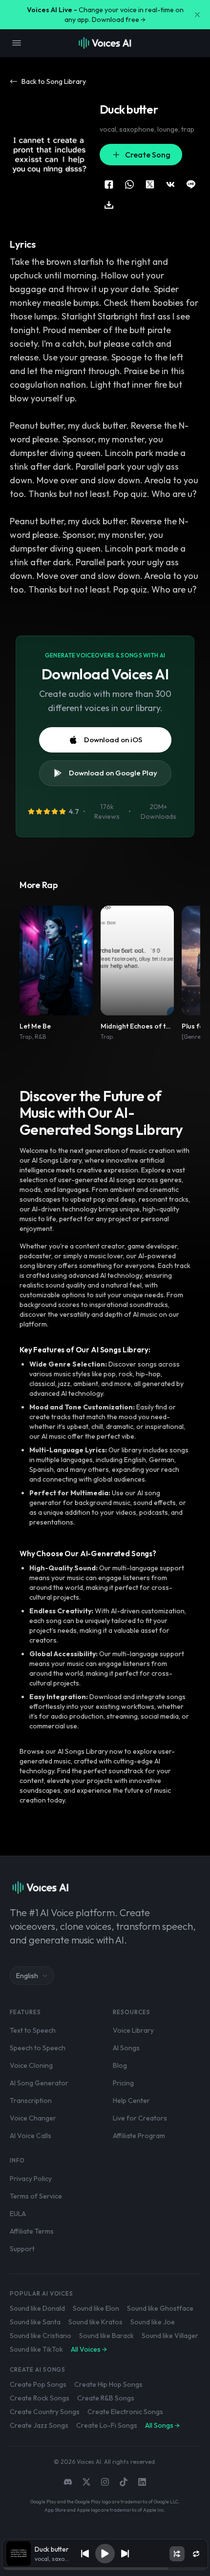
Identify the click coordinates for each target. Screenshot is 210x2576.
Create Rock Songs (40, 2398)
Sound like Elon (96, 2308)
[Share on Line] (191, 184)
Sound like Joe (153, 2322)
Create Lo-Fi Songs (107, 2425)
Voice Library (133, 2030)
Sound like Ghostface (160, 2308)
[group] (105, 2569)
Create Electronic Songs (125, 2412)
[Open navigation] (17, 43)
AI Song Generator (39, 2083)
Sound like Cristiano (41, 2336)
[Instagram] (105, 2482)
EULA (18, 2214)
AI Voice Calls (31, 2136)
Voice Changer (33, 2118)
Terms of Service (36, 2196)
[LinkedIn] (142, 2482)
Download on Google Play (113, 773)
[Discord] (68, 2482)
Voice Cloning (31, 2065)
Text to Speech (33, 2030)
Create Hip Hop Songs (108, 2384)
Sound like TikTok (36, 2349)
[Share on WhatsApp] (129, 184)
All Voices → (89, 2349)
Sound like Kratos (95, 2322)
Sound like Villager (170, 2336)
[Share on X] (150, 184)
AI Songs (126, 2048)
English (27, 1976)
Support (22, 2249)
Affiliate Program (139, 2136)
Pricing (123, 2083)
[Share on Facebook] (109, 184)
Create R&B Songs (106, 2398)
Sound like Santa (35, 2322)
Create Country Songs (45, 2412)
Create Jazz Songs (39, 2425)
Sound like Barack (106, 2336)
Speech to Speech (38, 2048)
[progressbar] (105, 2569)
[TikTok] (124, 2482)
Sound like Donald (37, 2308)
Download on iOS (113, 740)
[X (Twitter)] (86, 2482)
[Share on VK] (170, 184)
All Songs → (162, 2425)
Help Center (131, 2100)
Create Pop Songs (38, 2384)
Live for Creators (140, 2118)
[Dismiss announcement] (197, 15)
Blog (120, 2065)
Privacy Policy (31, 2179)
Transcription (31, 2100)
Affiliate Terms (32, 2231)
